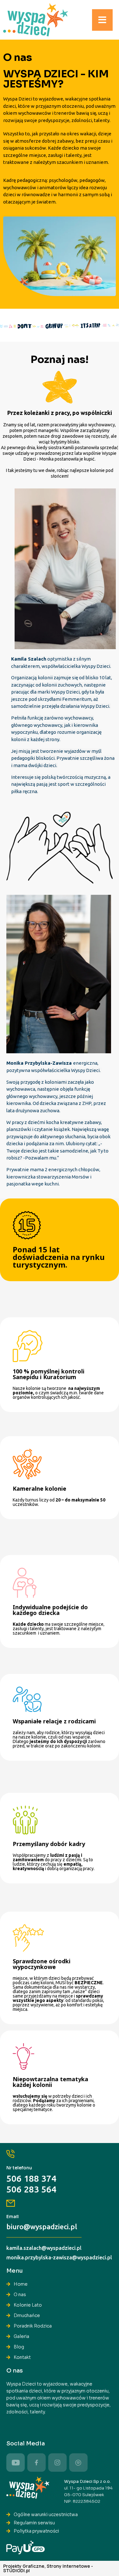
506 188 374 (31, 2178)
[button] (102, 20)
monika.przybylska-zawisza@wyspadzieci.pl (59, 2257)
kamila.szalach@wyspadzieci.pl (44, 2248)
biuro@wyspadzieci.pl (42, 2227)
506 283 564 (31, 2189)
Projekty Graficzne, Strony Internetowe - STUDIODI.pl (48, 2568)
